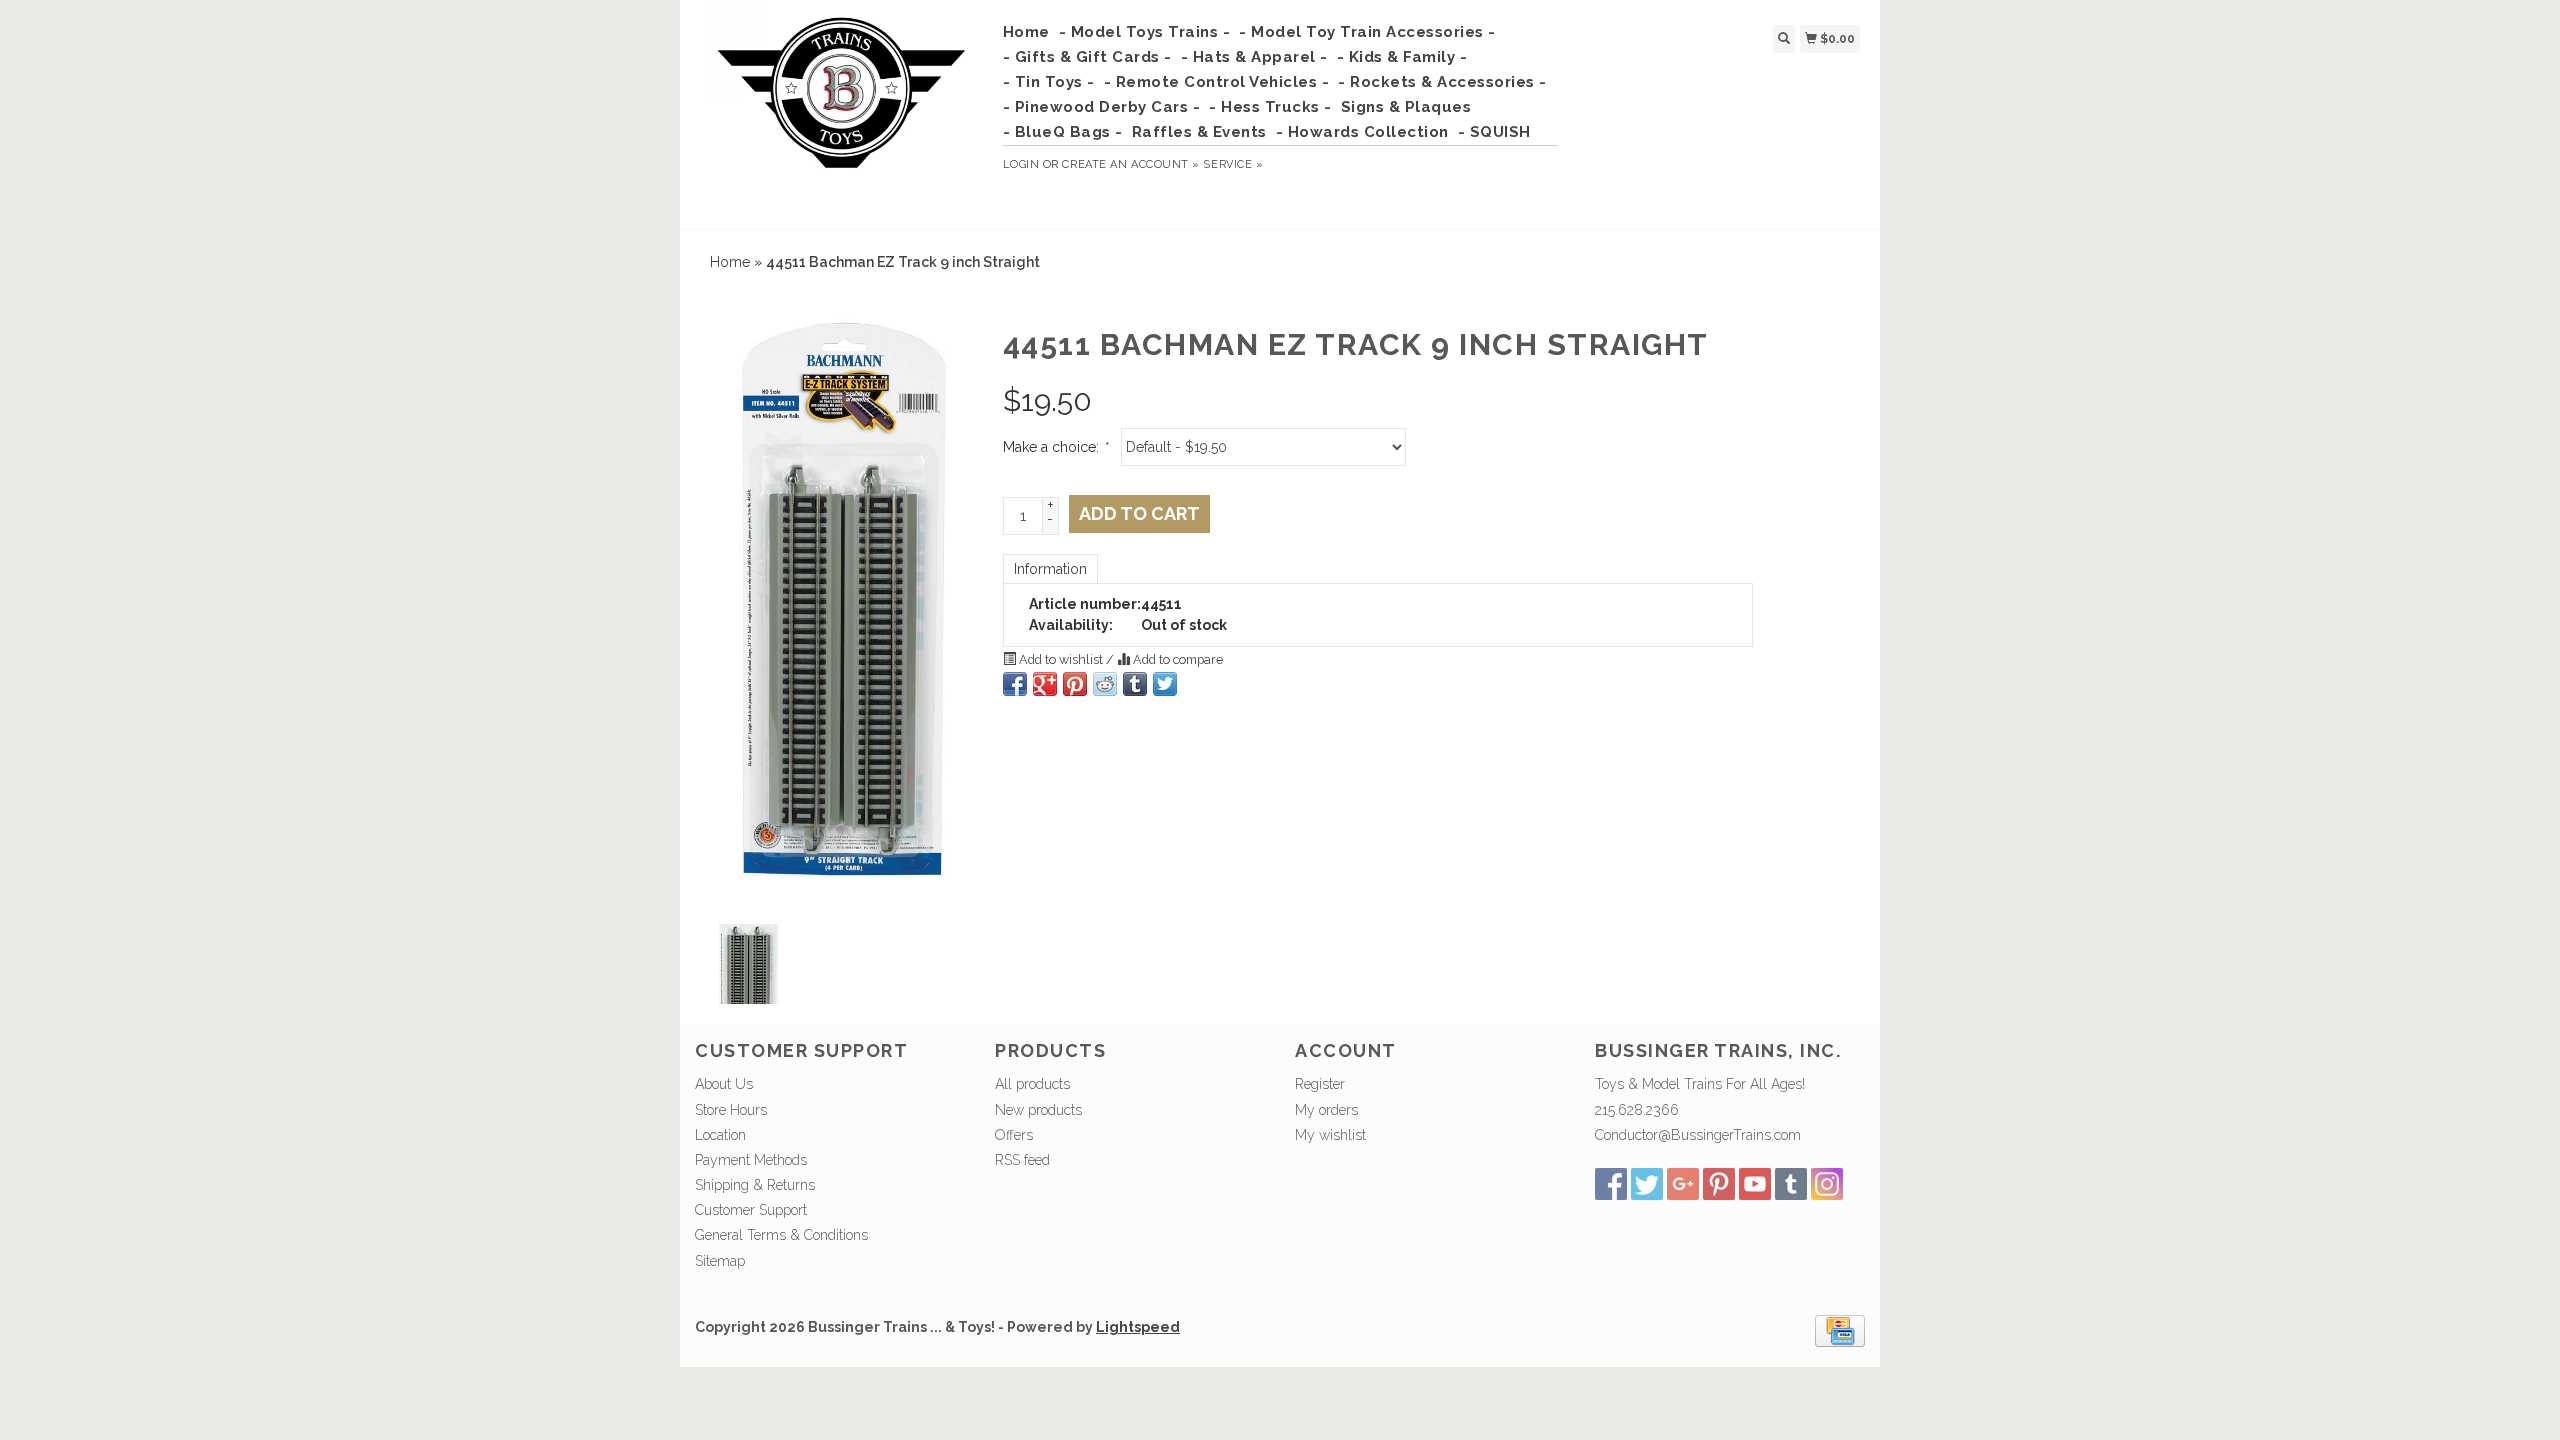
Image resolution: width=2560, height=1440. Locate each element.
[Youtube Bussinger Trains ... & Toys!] (1755, 1184)
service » (1233, 164)
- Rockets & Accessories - (1442, 82)
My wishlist (1330, 1135)
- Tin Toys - (1049, 82)
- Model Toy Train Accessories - (1367, 32)
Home (1026, 32)
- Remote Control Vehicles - (1217, 82)
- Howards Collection (1362, 132)
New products (1038, 1110)
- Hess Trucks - (1270, 107)
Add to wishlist (1061, 659)
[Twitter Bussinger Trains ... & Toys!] (1647, 1184)
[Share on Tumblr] (1135, 684)
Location (720, 1135)
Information (1050, 569)
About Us (724, 1084)
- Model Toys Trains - (1145, 32)
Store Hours (731, 1110)
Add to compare (1176, 659)
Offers (1014, 1135)
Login (1021, 164)
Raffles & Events (1199, 132)
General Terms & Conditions (781, 1235)
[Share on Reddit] (1105, 684)
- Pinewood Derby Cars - (1102, 107)
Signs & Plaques (1406, 107)
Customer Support (751, 1210)
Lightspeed (1138, 1327)
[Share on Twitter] (1165, 684)
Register (1320, 1084)
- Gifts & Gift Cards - (1087, 57)
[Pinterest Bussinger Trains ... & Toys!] (1719, 1184)
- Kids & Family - (1402, 57)
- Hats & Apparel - (1254, 57)
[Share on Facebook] (1015, 684)
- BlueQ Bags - (1063, 132)
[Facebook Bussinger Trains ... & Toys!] (1611, 1184)
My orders (1326, 1110)
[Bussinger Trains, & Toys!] (841, 112)
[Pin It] (1075, 684)
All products (1032, 1084)
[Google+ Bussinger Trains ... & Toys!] (1683, 1184)
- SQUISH (1494, 132)
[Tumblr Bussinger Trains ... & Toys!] (1791, 1184)
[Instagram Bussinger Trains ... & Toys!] (1827, 1184)
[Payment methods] (1840, 1329)
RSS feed (1022, 1160)
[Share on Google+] (1045, 684)
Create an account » (1130, 164)
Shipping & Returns (755, 1185)
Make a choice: (1055, 447)
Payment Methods (751, 1160)
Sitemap (720, 1261)
